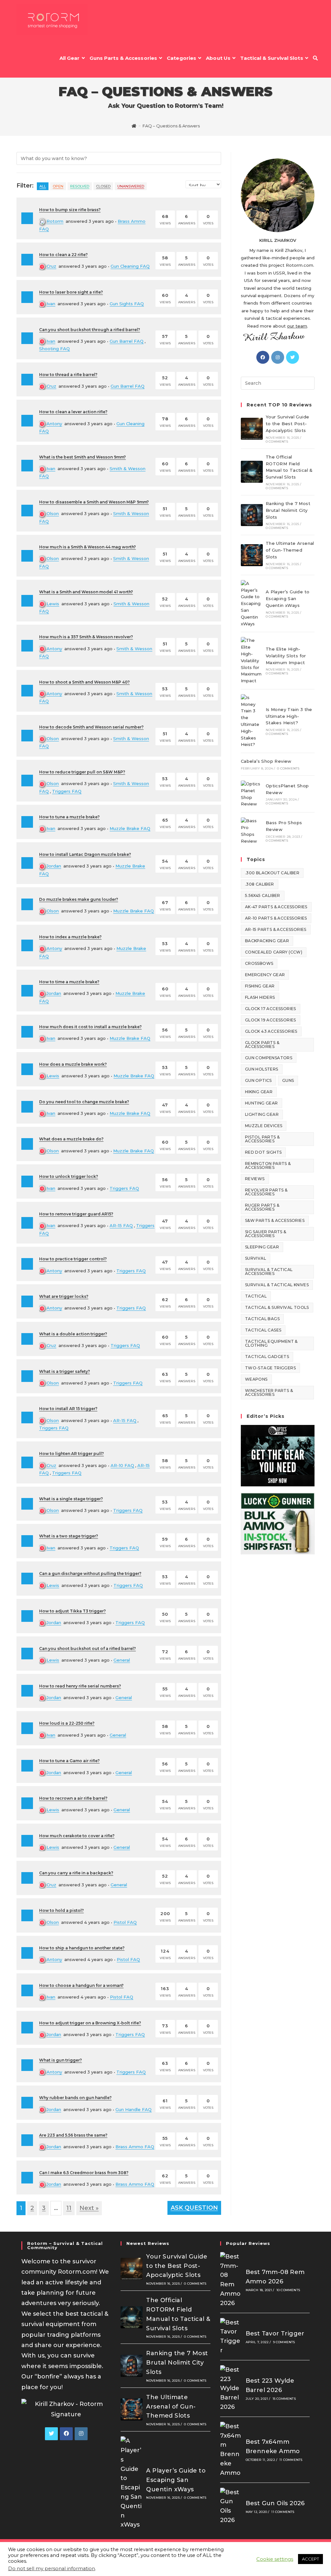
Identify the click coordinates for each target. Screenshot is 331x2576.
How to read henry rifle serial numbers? (80, 1686)
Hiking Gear (259, 1092)
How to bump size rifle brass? (70, 210)
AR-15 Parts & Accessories (276, 929)
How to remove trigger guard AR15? (76, 1214)
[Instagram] (278, 357)
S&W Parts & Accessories (275, 1220)
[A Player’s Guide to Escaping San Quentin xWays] (252, 604)
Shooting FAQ (54, 349)
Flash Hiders (260, 997)
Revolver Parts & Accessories (266, 1192)
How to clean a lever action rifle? (73, 412)
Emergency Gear (265, 975)
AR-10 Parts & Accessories (276, 918)
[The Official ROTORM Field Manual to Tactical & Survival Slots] (252, 472)
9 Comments (284, 2342)
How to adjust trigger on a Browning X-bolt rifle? (90, 2023)
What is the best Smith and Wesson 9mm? (82, 457)
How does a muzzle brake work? (73, 1064)
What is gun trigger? (60, 2060)
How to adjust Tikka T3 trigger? (72, 1611)
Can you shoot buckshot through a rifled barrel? (90, 330)
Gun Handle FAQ (133, 2109)
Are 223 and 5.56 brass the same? (73, 2135)
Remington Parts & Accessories (268, 1165)
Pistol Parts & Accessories (262, 1139)
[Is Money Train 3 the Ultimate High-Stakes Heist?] (252, 721)
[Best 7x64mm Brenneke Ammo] (231, 2450)
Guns (288, 1080)
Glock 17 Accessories (271, 1009)
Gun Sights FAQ (127, 304)
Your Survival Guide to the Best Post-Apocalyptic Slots (288, 424)
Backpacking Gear (267, 941)
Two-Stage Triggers (270, 1368)
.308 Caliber (260, 884)
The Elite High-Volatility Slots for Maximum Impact (286, 656)
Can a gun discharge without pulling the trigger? (90, 1574)
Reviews (255, 1179)
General (122, 1660)
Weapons (256, 1379)
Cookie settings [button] (275, 2559)
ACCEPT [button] (310, 2559)
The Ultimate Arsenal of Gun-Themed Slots (290, 550)
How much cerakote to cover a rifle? (77, 1836)
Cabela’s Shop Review (266, 761)
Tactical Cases (263, 1330)
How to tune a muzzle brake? (69, 817)
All (43, 186)
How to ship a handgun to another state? (82, 1948)
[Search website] (315, 58)
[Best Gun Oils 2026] (231, 2506)
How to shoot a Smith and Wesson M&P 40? (84, 682)
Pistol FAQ (125, 1922)
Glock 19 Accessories (271, 1020)
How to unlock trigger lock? (69, 1176)
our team (297, 326)
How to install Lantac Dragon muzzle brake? (85, 854)
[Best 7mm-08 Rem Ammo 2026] (231, 2280)
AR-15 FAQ (121, 1225)
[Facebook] (263, 357)
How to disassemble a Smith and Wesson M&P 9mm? (94, 502)
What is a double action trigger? (73, 1334)
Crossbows (259, 963)
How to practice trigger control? (73, 1259)
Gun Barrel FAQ (127, 341)
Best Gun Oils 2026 (275, 2503)
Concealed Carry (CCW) (274, 952)
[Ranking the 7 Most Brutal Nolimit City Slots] (252, 515)
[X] (293, 357)
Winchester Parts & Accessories (269, 1392)
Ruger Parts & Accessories (262, 1207)
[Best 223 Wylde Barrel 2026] (231, 2388)
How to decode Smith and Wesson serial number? (91, 727)
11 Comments (291, 2460)
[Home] (134, 126)
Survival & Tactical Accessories (269, 1272)
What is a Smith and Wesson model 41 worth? (86, 592)
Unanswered (131, 186)
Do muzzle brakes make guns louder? (79, 899)
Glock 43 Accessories (271, 1031)
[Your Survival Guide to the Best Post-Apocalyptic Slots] (252, 429)
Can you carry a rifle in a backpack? (76, 1873)
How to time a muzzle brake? (69, 982)
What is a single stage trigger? (71, 1499)
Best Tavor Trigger (275, 2333)
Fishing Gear (260, 986)
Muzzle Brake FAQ (130, 828)
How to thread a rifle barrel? (68, 375)
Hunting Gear (262, 1103)
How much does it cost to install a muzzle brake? (90, 1027)
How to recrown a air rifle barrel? (73, 1798)
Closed (103, 186)
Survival (256, 1258)
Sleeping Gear (262, 1247)
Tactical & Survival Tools (277, 1307)
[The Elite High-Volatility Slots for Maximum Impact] (252, 661)
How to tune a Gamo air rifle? (69, 1761)
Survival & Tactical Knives (277, 1285)
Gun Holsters (262, 1069)
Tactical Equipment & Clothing (271, 1343)
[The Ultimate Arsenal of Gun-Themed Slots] (252, 555)
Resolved (80, 186)
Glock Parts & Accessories (262, 1045)
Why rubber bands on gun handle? (75, 2098)
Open (58, 186)
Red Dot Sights (263, 1152)
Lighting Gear (262, 1114)
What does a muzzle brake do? (71, 1139)
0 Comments (277, 442)
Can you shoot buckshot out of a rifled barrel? (87, 1649)
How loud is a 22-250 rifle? (67, 1723)
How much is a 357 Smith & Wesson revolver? (86, 637)
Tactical (256, 1296)
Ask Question (194, 2208)
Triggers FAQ (67, 791)
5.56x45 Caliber (263, 895)
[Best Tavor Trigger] (231, 2337)
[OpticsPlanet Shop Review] (252, 794)
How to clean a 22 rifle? (63, 255)
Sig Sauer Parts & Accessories (266, 1234)
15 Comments (284, 2399)
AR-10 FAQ (122, 1465)
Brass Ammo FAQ (135, 2147)
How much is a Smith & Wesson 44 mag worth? (87, 547)
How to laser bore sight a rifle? (71, 292)
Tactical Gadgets (267, 1357)
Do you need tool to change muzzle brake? (84, 1102)
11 (69, 2208)
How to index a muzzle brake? (70, 937)
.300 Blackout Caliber (272, 873)
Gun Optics (258, 1080)
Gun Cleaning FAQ (130, 266)
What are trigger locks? (64, 1296)
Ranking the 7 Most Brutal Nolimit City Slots (288, 510)
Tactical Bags (262, 1319)
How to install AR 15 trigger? (68, 1409)
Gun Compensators (269, 1058)
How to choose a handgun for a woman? (81, 1985)
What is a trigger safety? (64, 1371)
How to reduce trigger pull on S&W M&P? (82, 772)
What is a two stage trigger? (69, 1536)
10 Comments (288, 2290)
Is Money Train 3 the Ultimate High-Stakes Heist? (289, 716)
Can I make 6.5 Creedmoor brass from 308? (84, 2173)
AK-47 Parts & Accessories (276, 907)
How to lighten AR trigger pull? (71, 1454)
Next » (89, 2208)
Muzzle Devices (264, 1126)
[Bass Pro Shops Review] (252, 831)
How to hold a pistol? (61, 1910)
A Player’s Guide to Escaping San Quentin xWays (288, 598)
